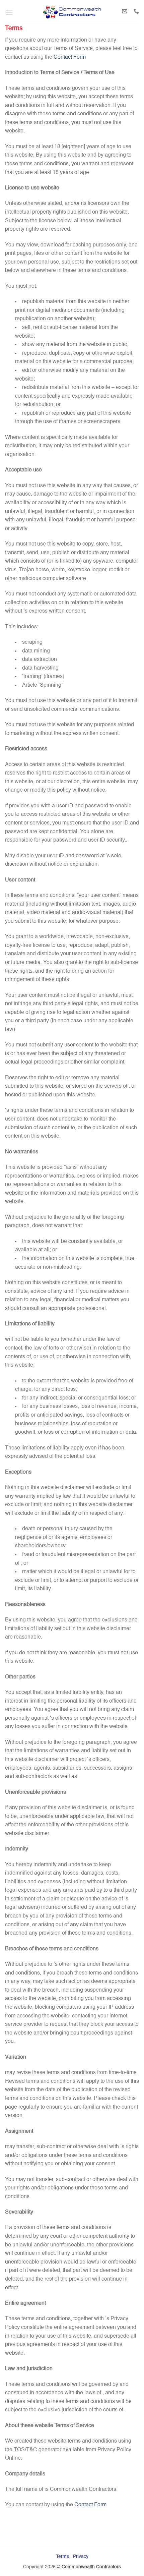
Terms (62, 2557)
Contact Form (70, 57)
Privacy (81, 2557)
